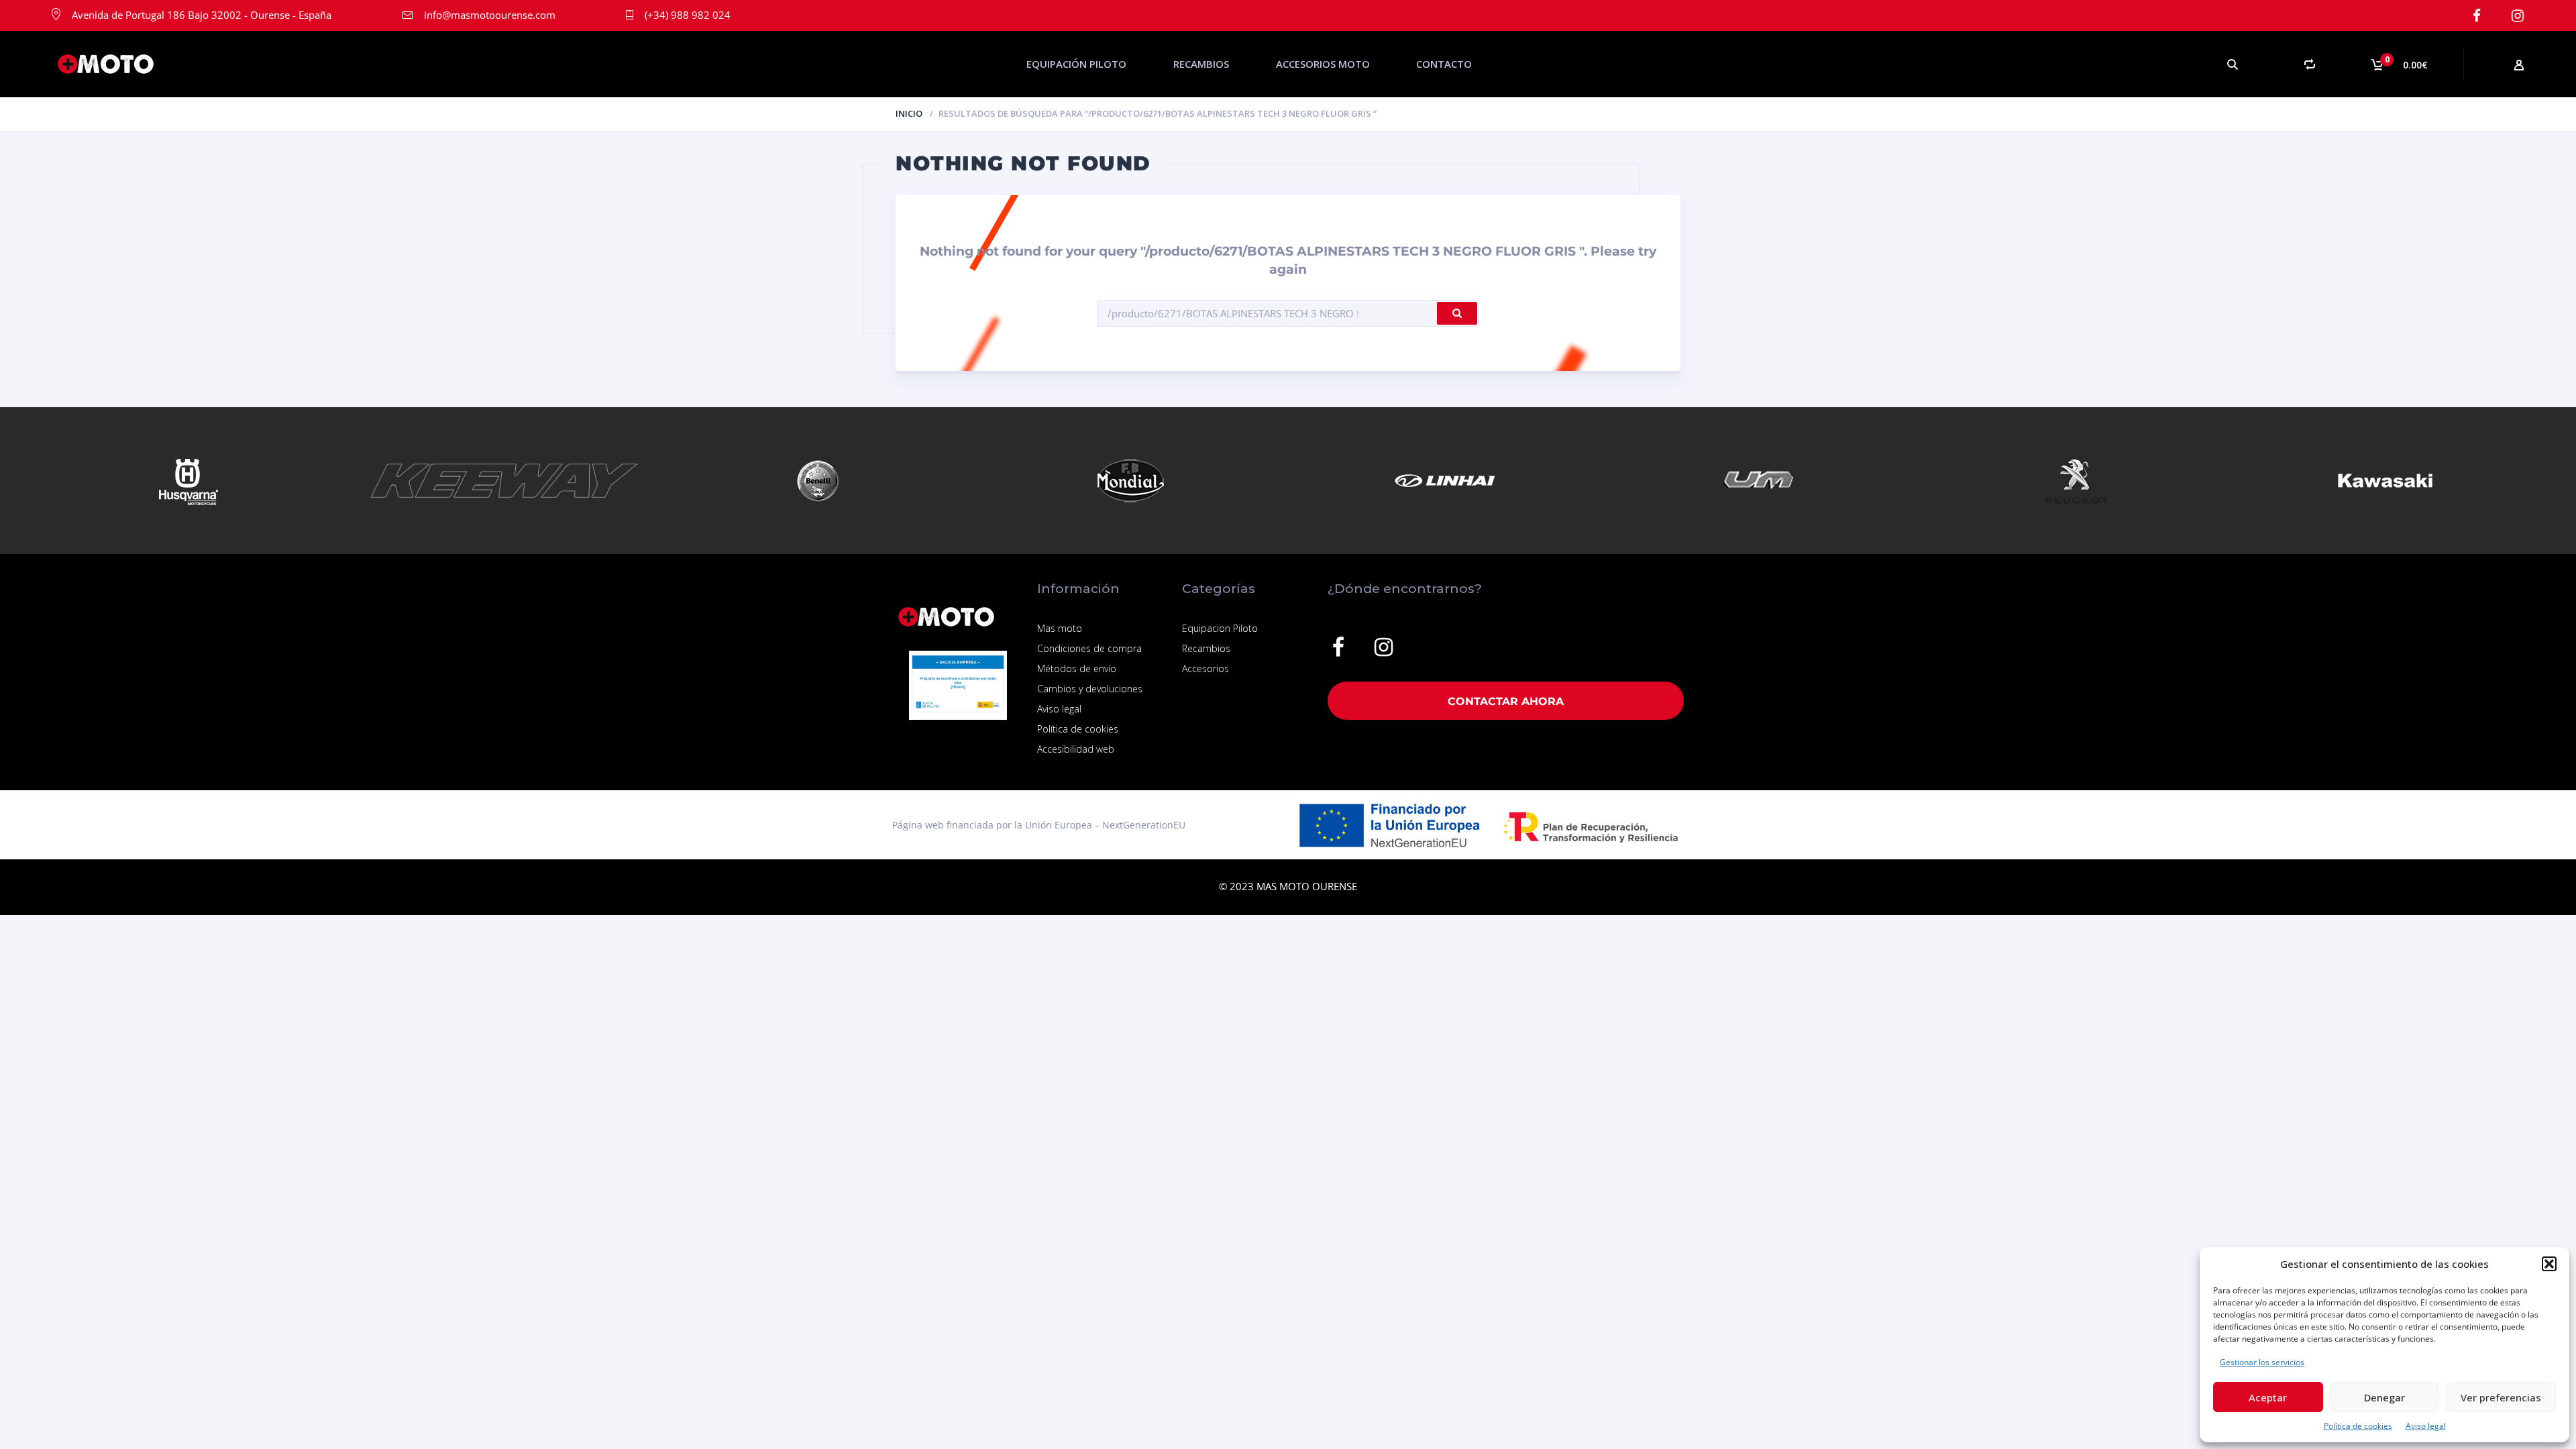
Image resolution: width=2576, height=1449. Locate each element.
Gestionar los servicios (2262, 1362)
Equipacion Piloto (1220, 628)
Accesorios (1205, 668)
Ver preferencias (2501, 1397)
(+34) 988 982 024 (688, 15)
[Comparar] (2309, 64)
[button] (2549, 1264)
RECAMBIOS (1201, 64)
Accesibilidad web (1076, 749)
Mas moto (1060, 628)
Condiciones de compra (1089, 648)
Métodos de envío (1077, 668)
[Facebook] (2476, 16)
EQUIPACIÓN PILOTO (1076, 64)
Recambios (1206, 648)
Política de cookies (2358, 1426)
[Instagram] (2517, 16)
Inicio (909, 113)
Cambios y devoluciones (1090, 689)
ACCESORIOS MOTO (1323, 64)
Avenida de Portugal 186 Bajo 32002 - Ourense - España (202, 15)
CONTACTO (1444, 64)
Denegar (2384, 1397)
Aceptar (2268, 1397)
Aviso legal (2426, 1426)
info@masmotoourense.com (490, 15)
